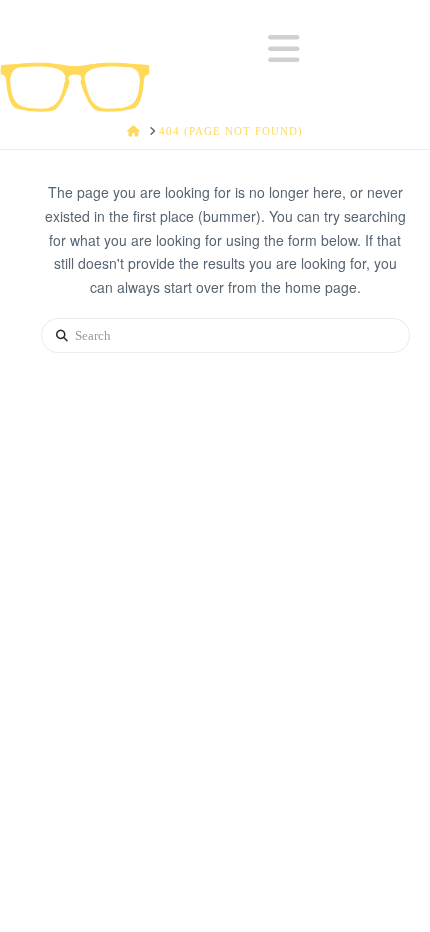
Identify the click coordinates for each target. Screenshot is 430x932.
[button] (284, 49)
